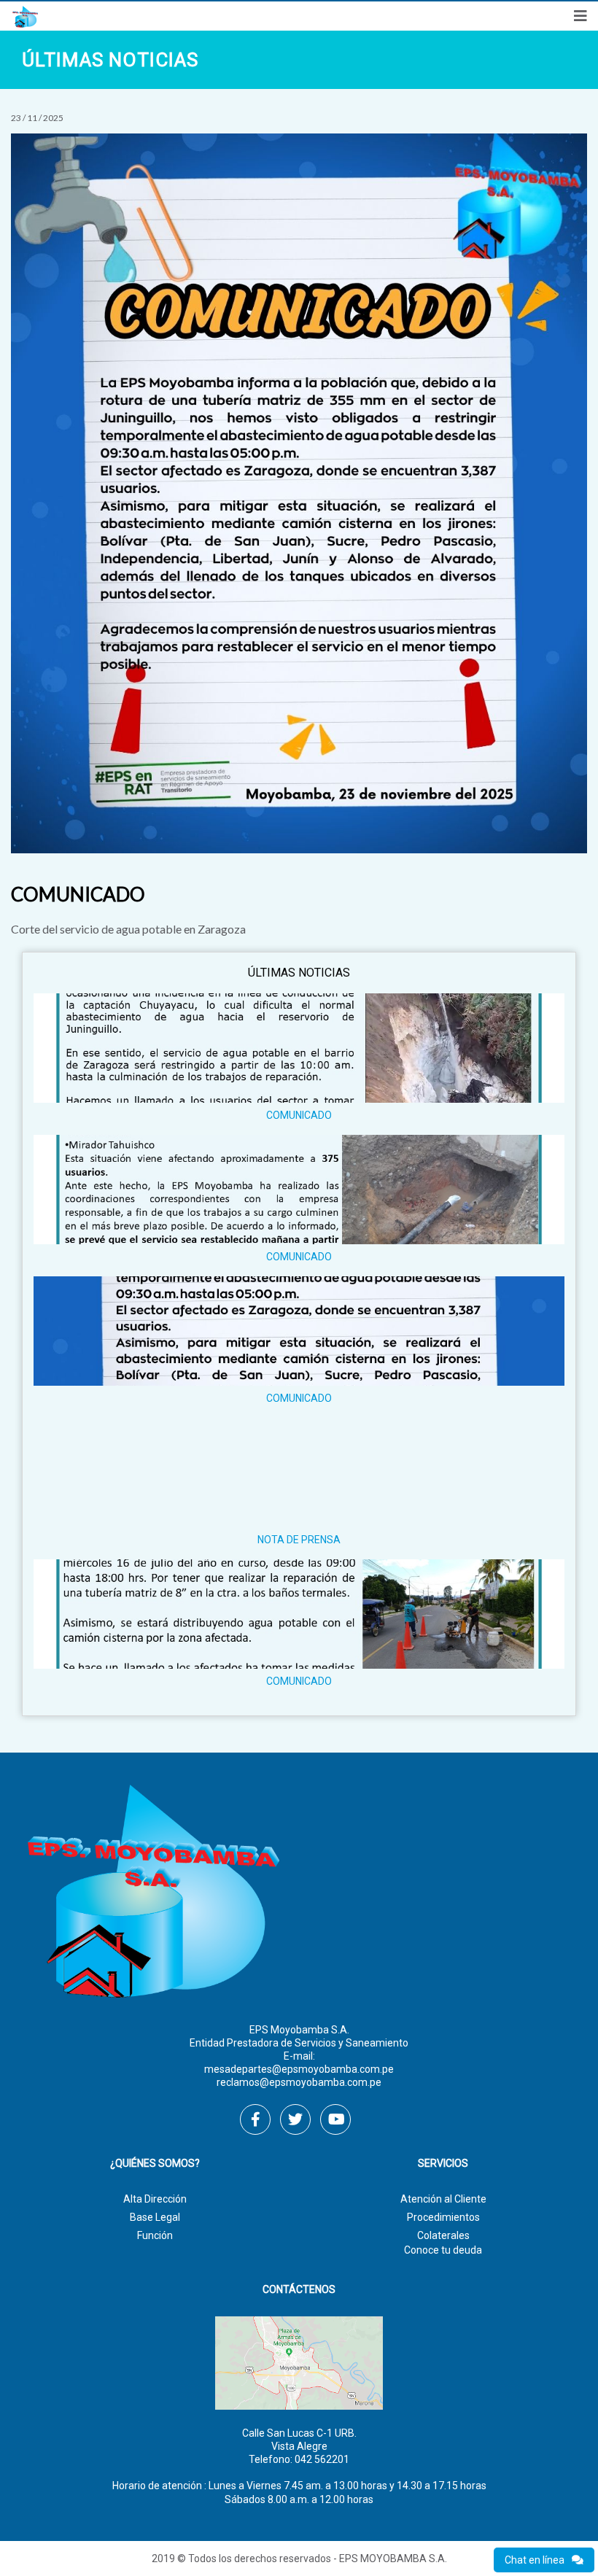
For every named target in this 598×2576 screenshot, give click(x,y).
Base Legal (155, 2217)
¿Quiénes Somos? (155, 2164)
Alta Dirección (155, 2199)
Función (155, 2235)
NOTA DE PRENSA (299, 1540)
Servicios (443, 2164)
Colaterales (443, 2235)
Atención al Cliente (443, 2199)
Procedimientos (443, 2217)
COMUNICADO (299, 1115)
